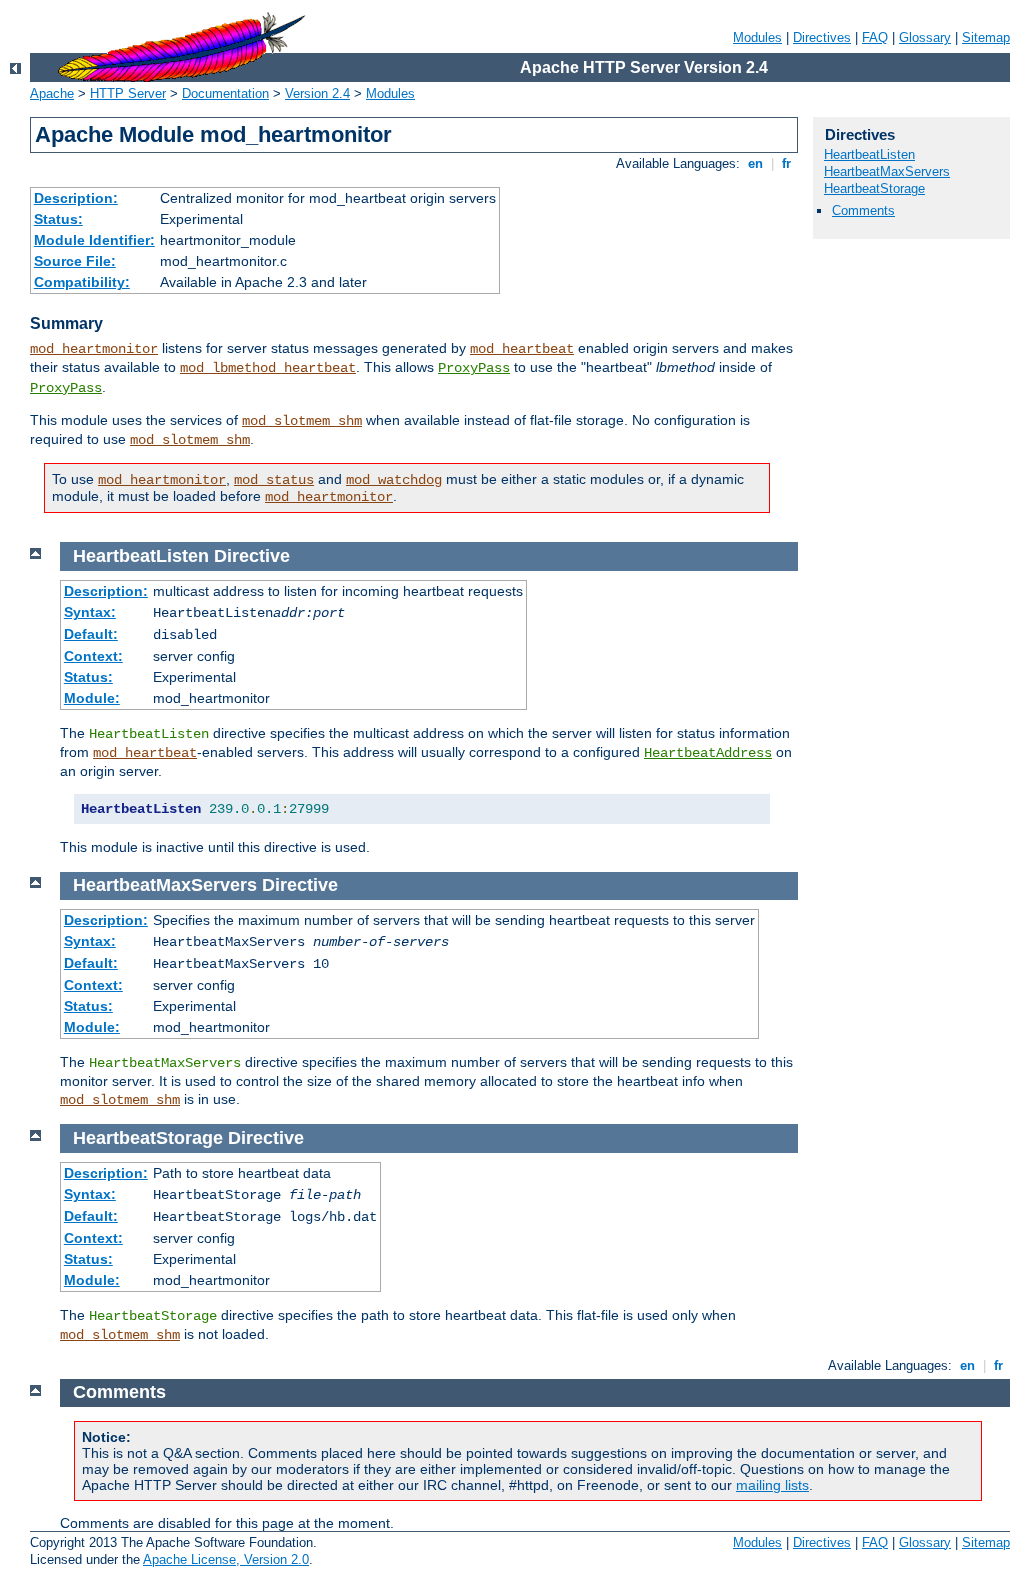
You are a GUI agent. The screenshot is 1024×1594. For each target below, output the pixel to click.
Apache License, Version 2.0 (226, 1559)
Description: (76, 198)
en (755, 163)
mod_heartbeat (522, 349)
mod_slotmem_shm (302, 421)
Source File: (75, 261)
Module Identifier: (94, 240)
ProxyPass (474, 368)
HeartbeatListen (869, 154)
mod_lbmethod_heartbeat (268, 368)
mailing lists (772, 1485)
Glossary (925, 37)
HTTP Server (128, 93)
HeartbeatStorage (874, 188)
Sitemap (986, 37)
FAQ (875, 37)
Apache (52, 93)
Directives (822, 37)
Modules (757, 37)
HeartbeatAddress (708, 753)
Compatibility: (82, 282)
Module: (92, 698)
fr (786, 163)
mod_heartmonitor (94, 349)
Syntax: (90, 612)
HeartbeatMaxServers (887, 171)
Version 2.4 (317, 93)
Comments (863, 210)
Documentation (225, 93)
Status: (58, 219)
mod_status (274, 480)
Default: (91, 634)
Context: (93, 656)
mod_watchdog (394, 480)
